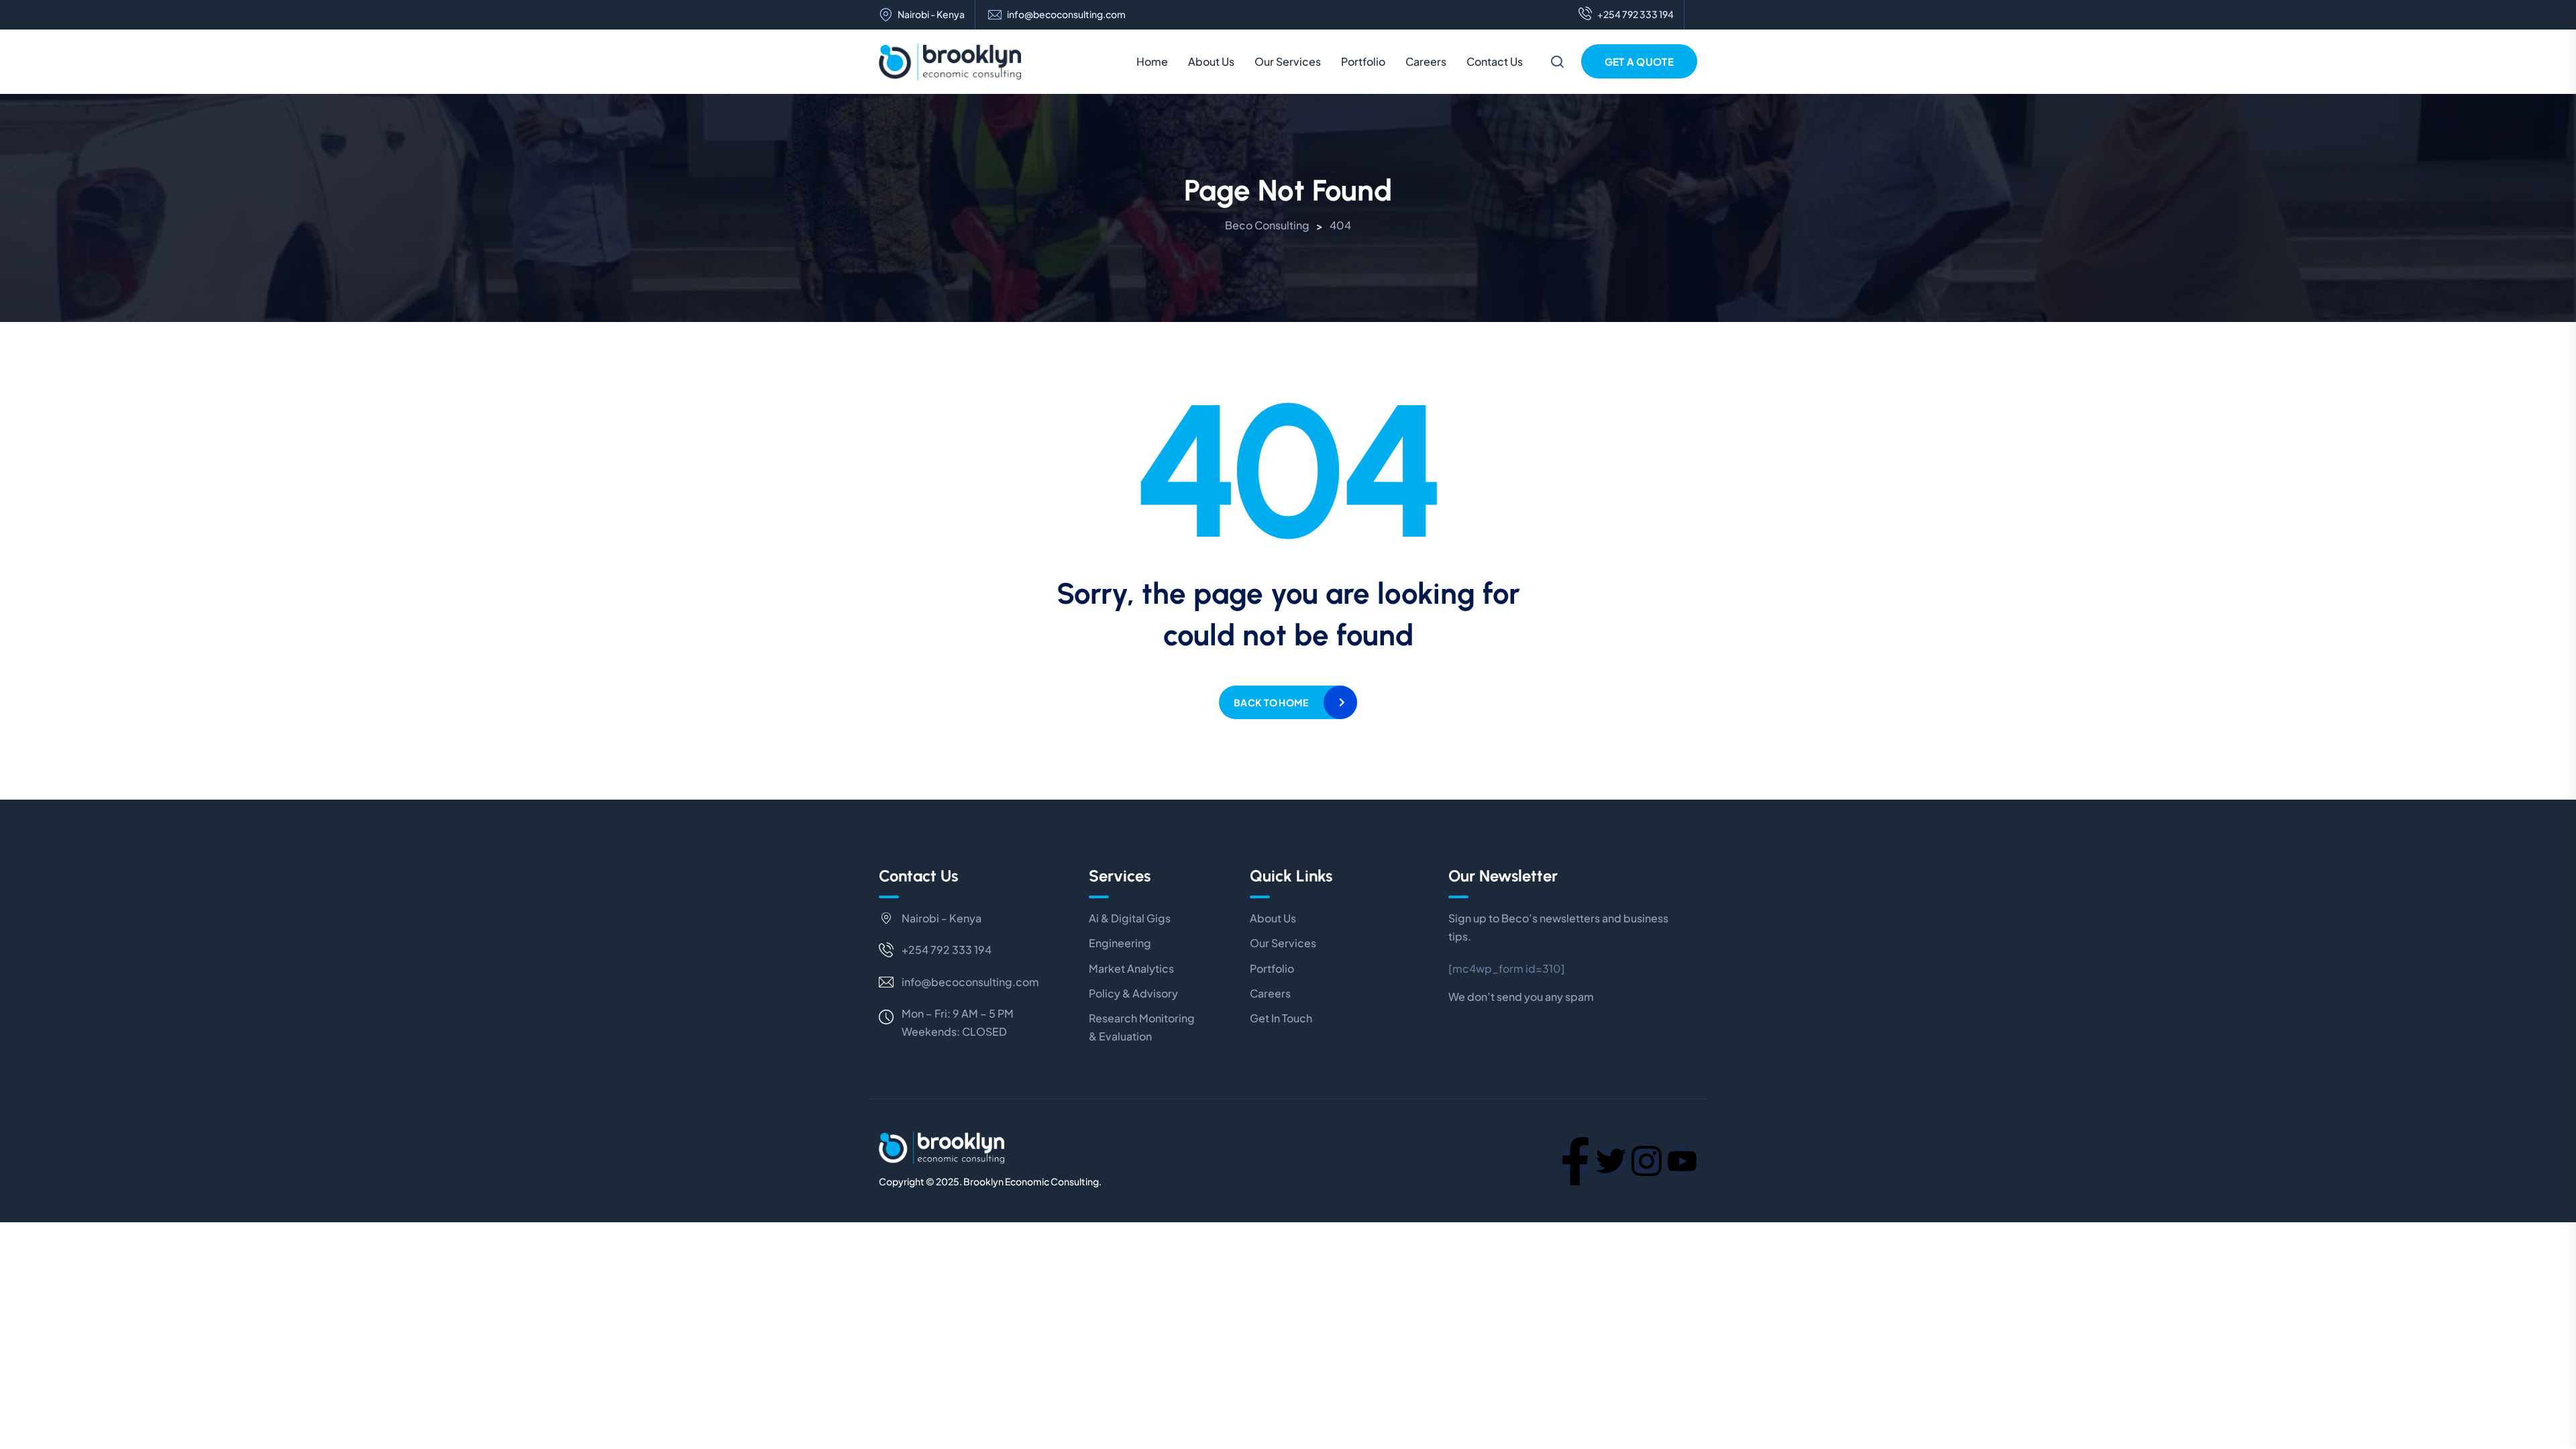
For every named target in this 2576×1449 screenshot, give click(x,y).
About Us (1211, 61)
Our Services (1288, 61)
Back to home (1271, 702)
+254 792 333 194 (1635, 14)
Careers (1426, 61)
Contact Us (1495, 61)
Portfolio (1363, 61)
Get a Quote (1639, 61)
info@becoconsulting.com (1066, 14)
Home (1152, 61)
